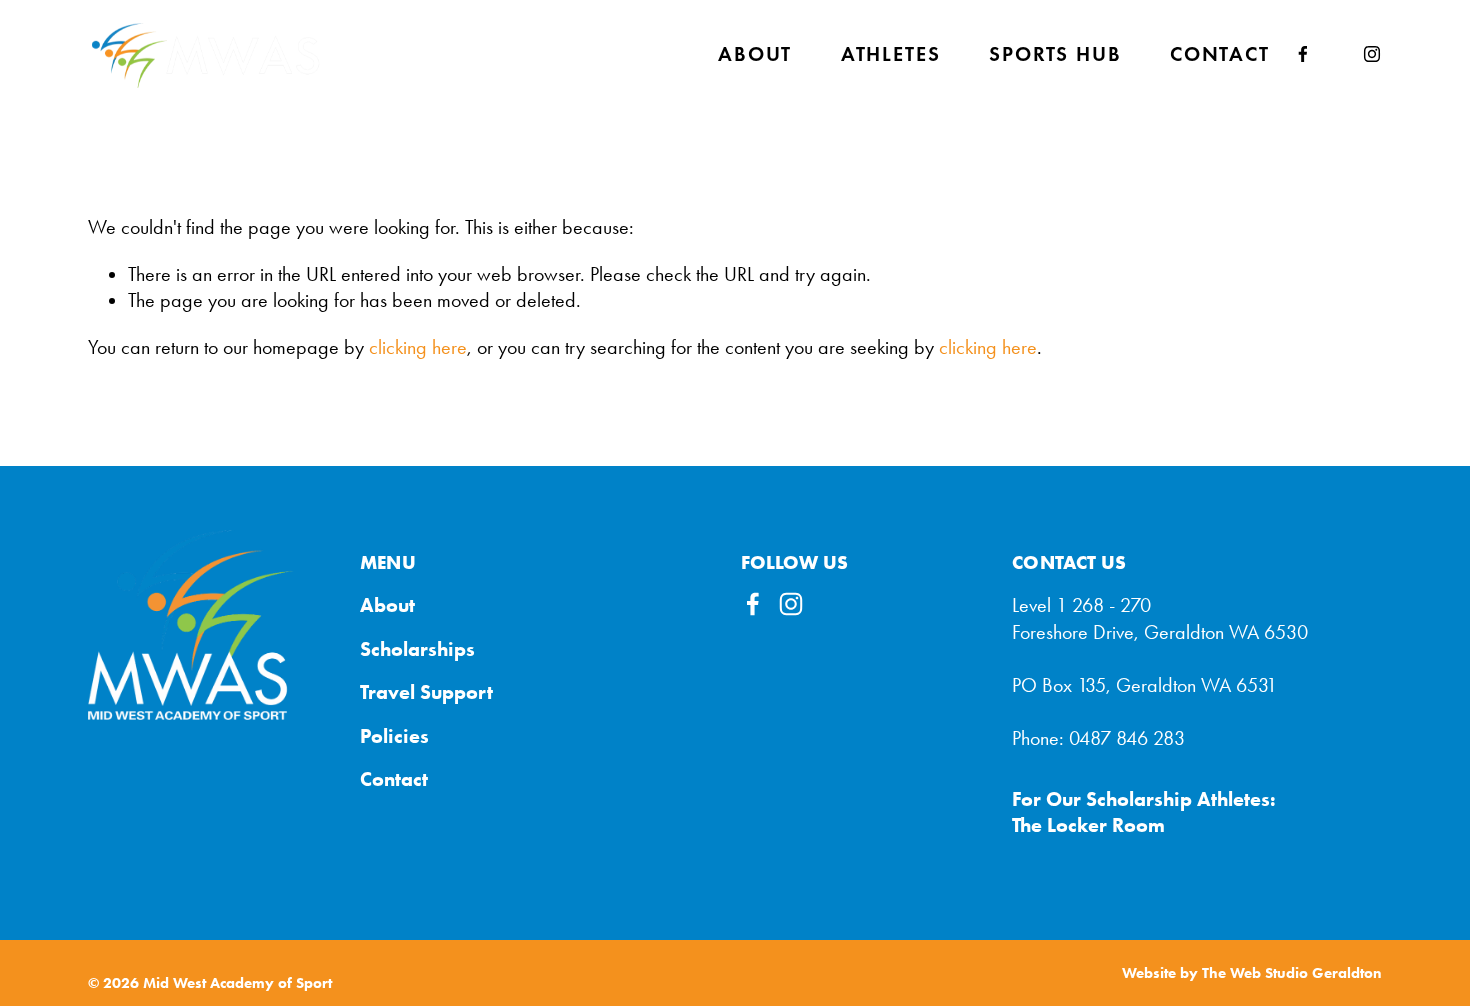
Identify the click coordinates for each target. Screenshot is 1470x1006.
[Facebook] (1303, 54)
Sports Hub (1055, 54)
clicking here (418, 347)
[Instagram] (1372, 54)
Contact (1220, 54)
